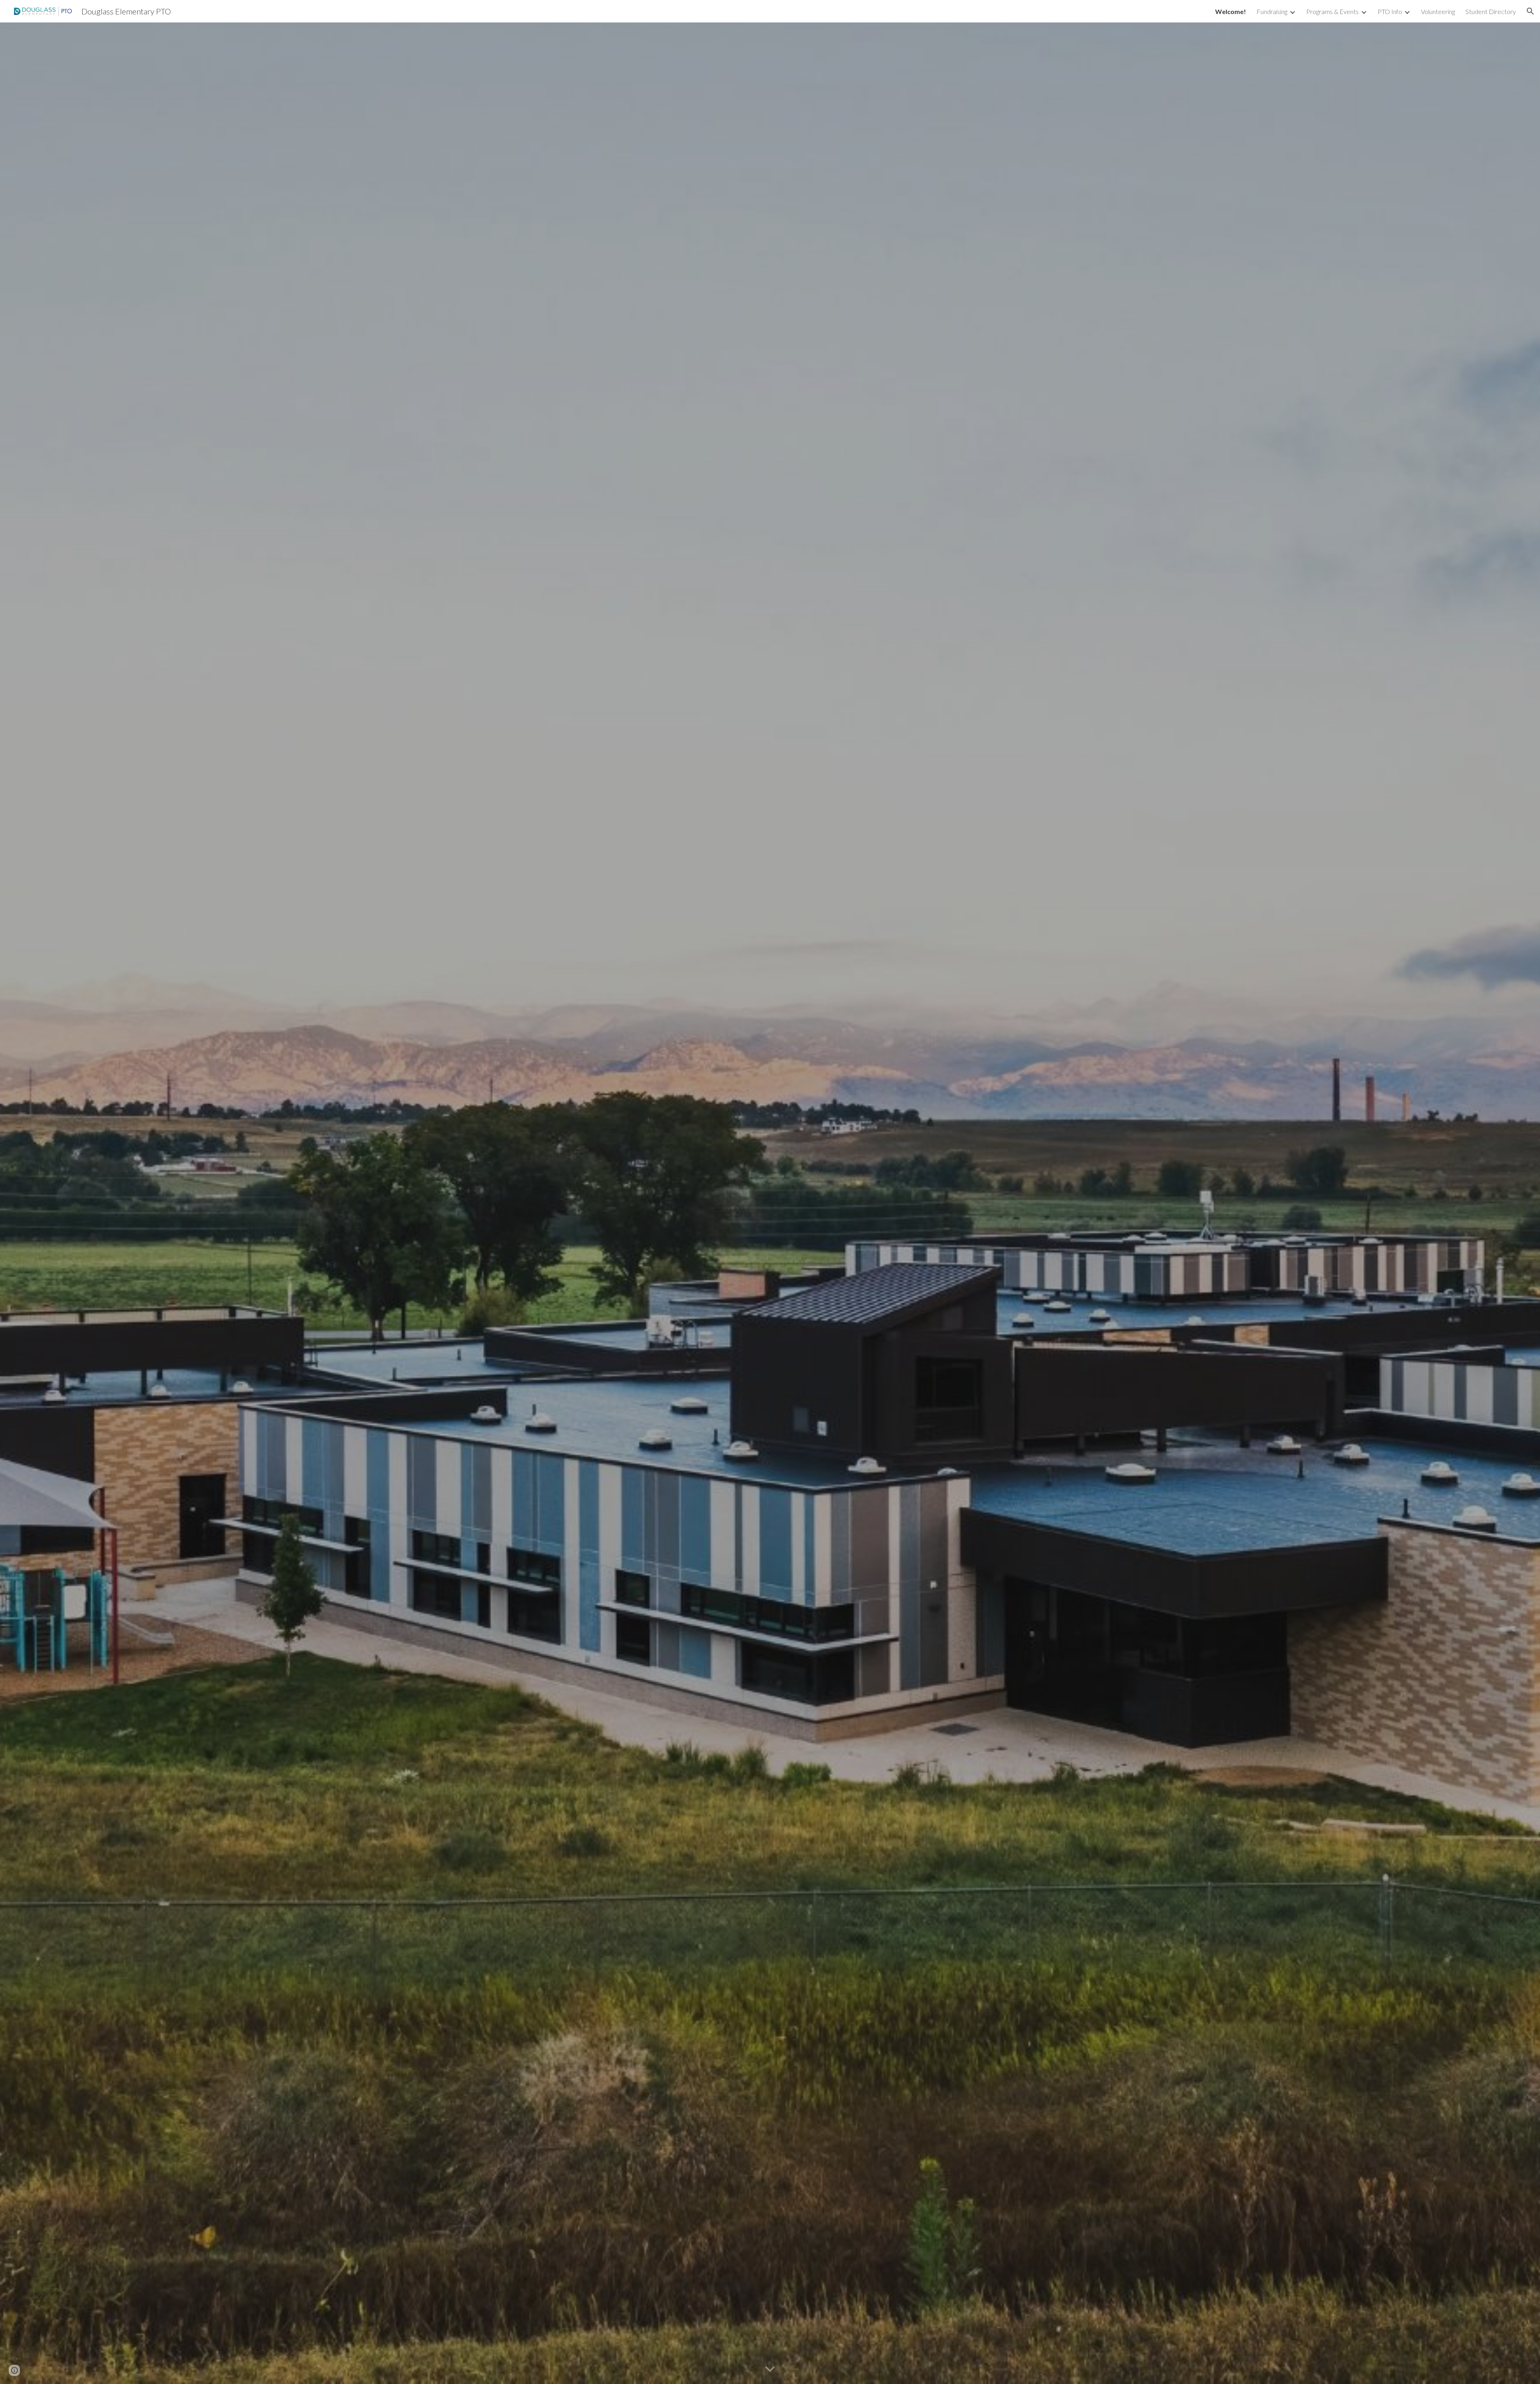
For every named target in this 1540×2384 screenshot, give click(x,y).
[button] (1530, 11)
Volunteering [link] (1438, 11)
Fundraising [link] (1272, 11)
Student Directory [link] (1491, 11)
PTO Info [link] (1390, 11)
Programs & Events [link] (1332, 11)
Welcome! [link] (1231, 11)
